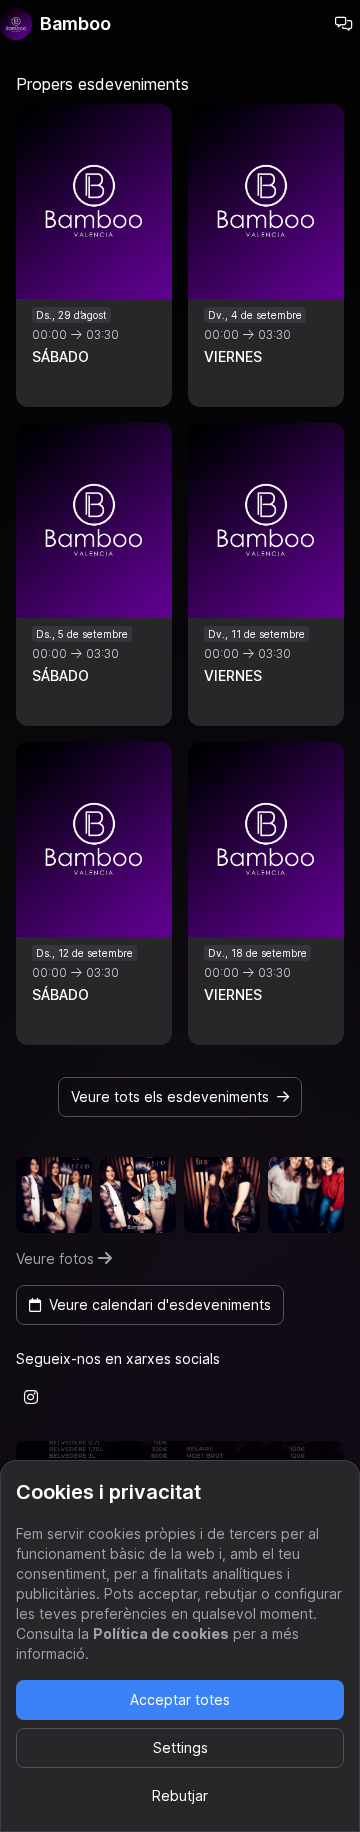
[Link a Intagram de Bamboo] (31, 1397)
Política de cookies (161, 1633)
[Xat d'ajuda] (344, 24)
